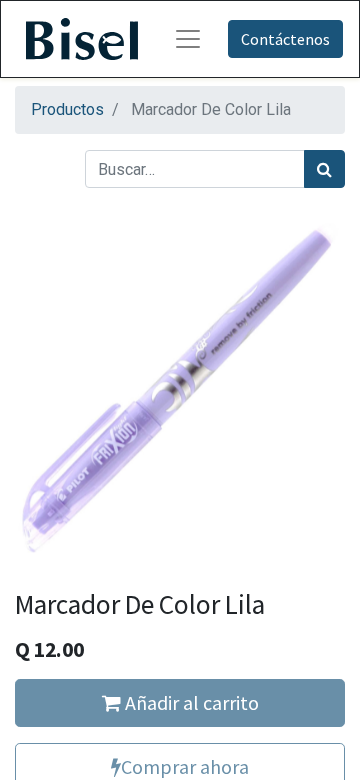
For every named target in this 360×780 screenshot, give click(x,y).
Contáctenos (285, 39)
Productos (67, 109)
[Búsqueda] (324, 169)
